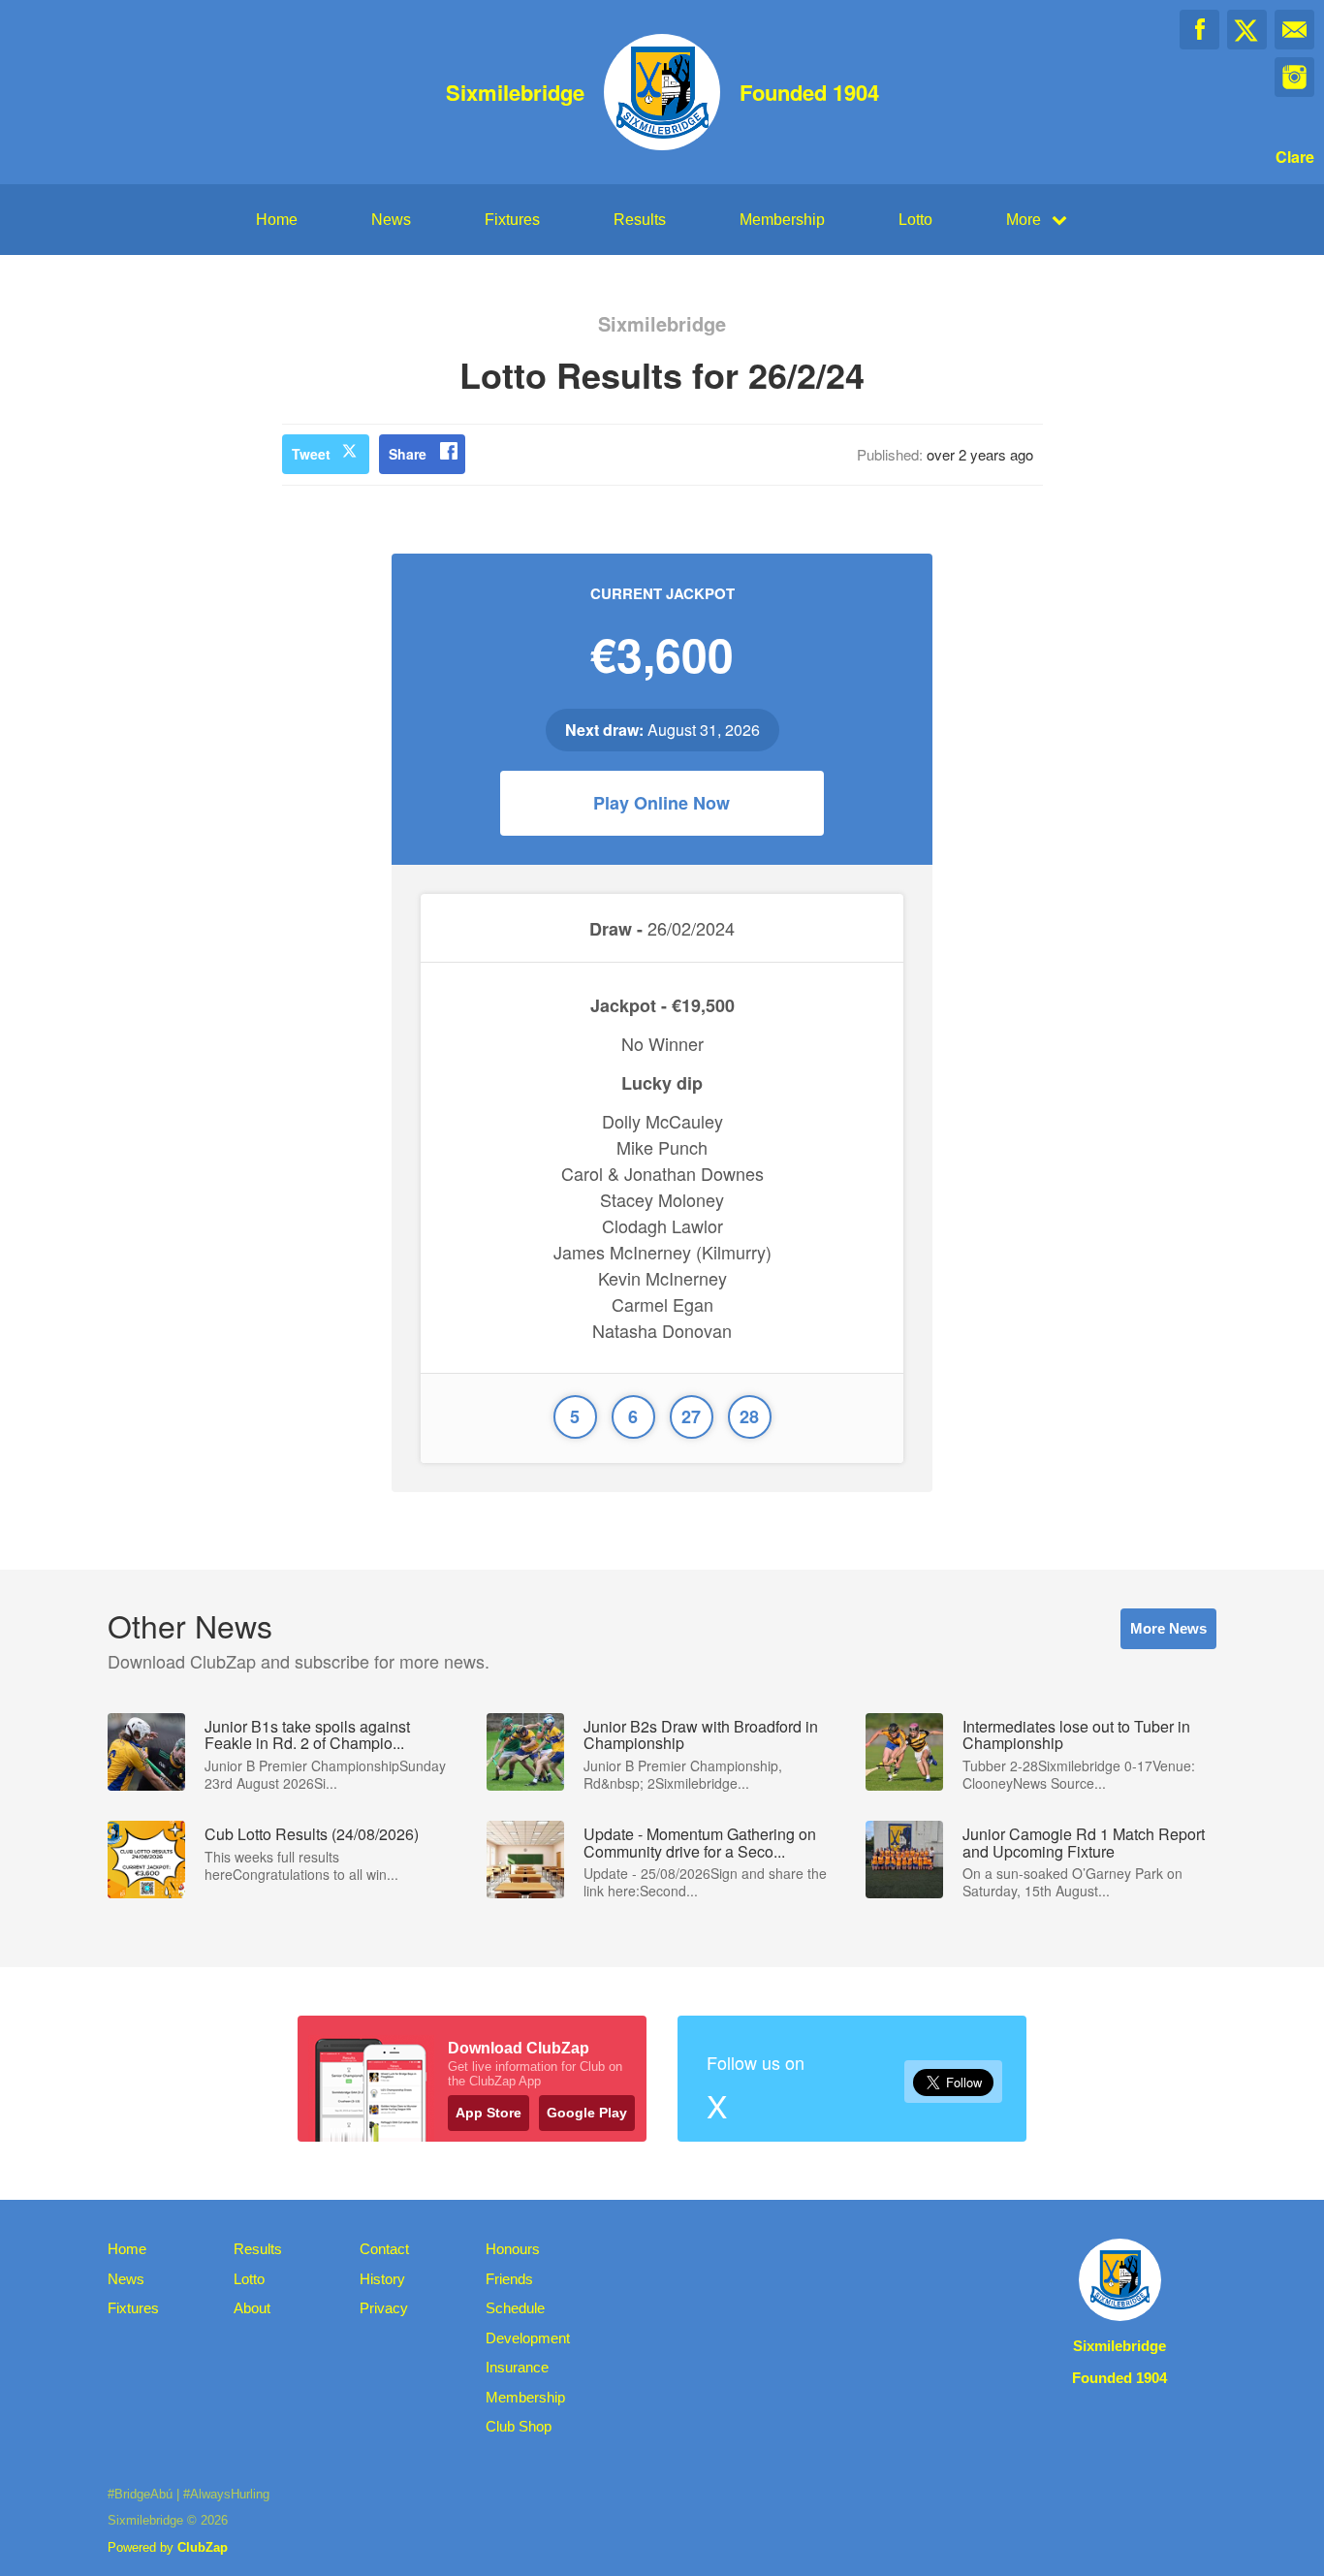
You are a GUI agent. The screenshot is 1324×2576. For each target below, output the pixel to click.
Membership (782, 220)
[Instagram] (1294, 77)
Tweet (311, 454)
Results (640, 220)
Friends (509, 2279)
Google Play (587, 2113)
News (391, 220)
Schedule (515, 2308)
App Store (489, 2113)
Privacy (384, 2308)
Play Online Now (662, 803)
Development (528, 2338)
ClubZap (203, 2547)
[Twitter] (1247, 30)
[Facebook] (1199, 30)
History (382, 2279)
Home (277, 220)
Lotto (915, 220)
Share (408, 454)
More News (1168, 1628)
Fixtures (512, 220)
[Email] (1294, 30)
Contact (384, 2249)
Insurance (517, 2367)
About (252, 2308)
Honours (513, 2249)
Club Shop (519, 2426)
